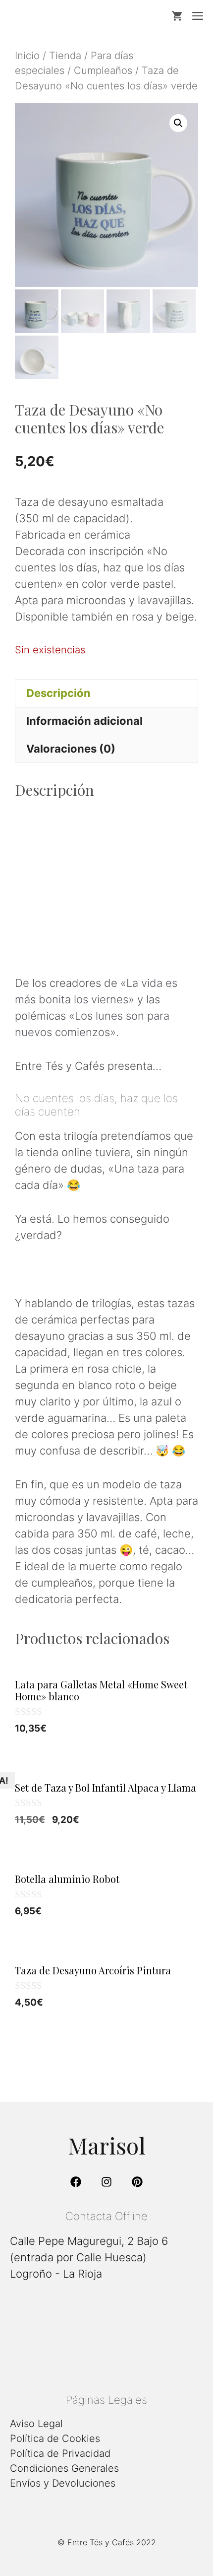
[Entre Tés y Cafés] (61, 16)
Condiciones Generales (64, 2468)
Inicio (27, 55)
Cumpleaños (103, 70)
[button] (178, 123)
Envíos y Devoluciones (63, 2483)
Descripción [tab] (58, 693)
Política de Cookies (55, 2438)
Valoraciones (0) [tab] (71, 749)
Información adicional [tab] (84, 721)
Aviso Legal (36, 2424)
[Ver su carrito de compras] (177, 16)
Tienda (65, 55)
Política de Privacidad (60, 2453)
